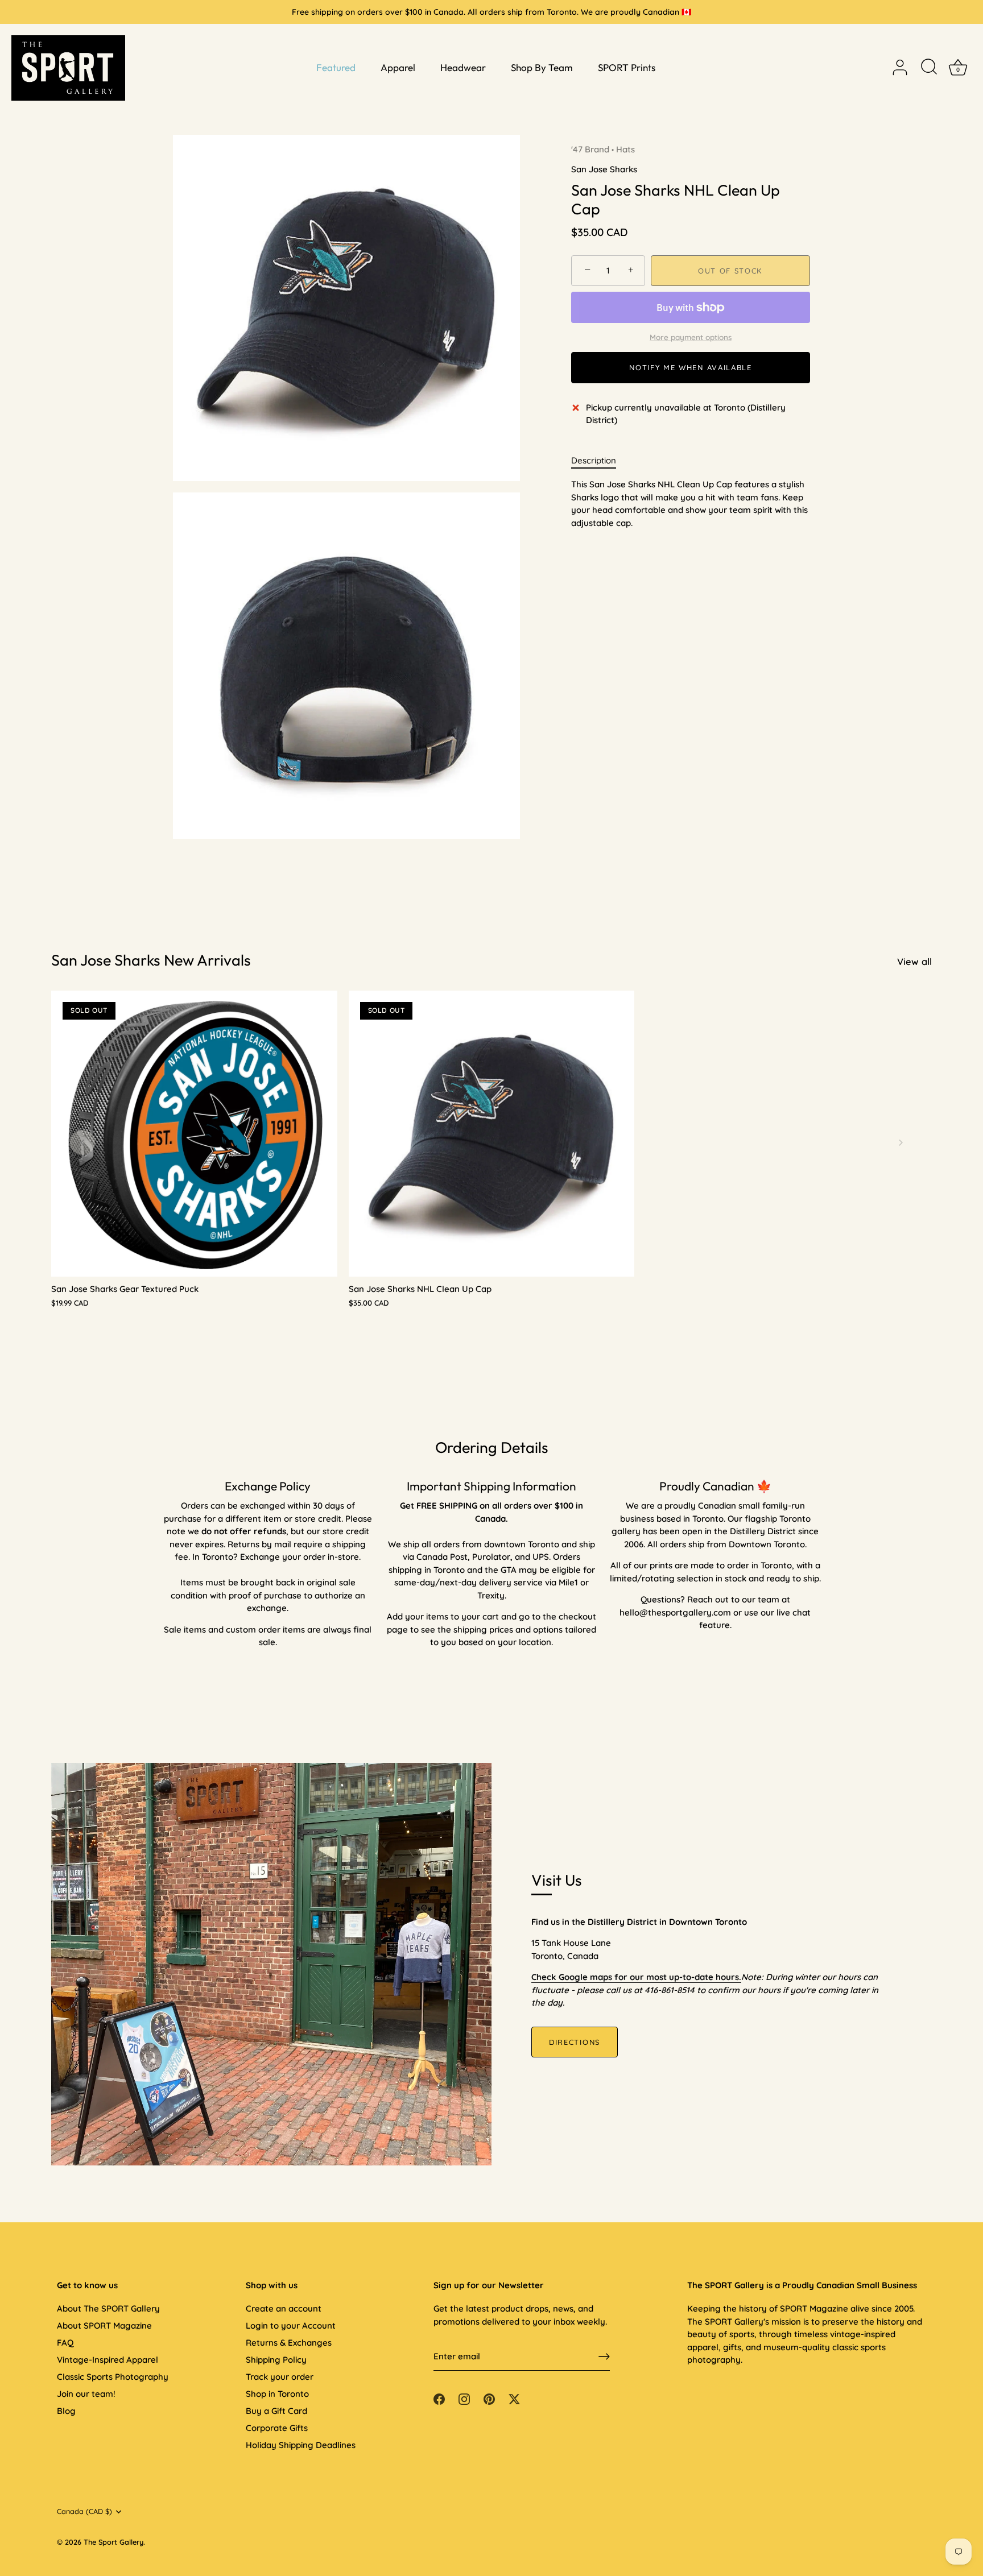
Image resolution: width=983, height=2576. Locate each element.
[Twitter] (514, 2398)
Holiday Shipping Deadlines (301, 2445)
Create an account (284, 2308)
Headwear (463, 67)
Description (594, 460)
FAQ (65, 2343)
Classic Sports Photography (113, 2377)
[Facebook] (439, 2398)
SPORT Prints (627, 67)
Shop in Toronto (277, 2394)
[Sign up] (604, 2356)
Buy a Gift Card (276, 2411)
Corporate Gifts (277, 2428)
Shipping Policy (276, 2360)
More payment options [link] (691, 337)
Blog (66, 2411)
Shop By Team (542, 67)
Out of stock (730, 271)
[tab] (599, 461)
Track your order (280, 2377)
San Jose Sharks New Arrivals (151, 960)
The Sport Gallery (113, 2542)
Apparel (398, 67)
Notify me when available (691, 367)
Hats (625, 149)
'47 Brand (590, 149)
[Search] (929, 68)
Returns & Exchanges (289, 2343)
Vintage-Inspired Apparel (108, 2360)
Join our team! (86, 2394)
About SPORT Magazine (104, 2326)
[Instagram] (464, 2398)
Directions (575, 2042)
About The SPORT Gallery (108, 2308)
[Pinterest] (489, 2398)
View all (914, 961)
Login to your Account (291, 2326)
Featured (336, 67)
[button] (82, 1142)
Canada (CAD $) (84, 2511)
